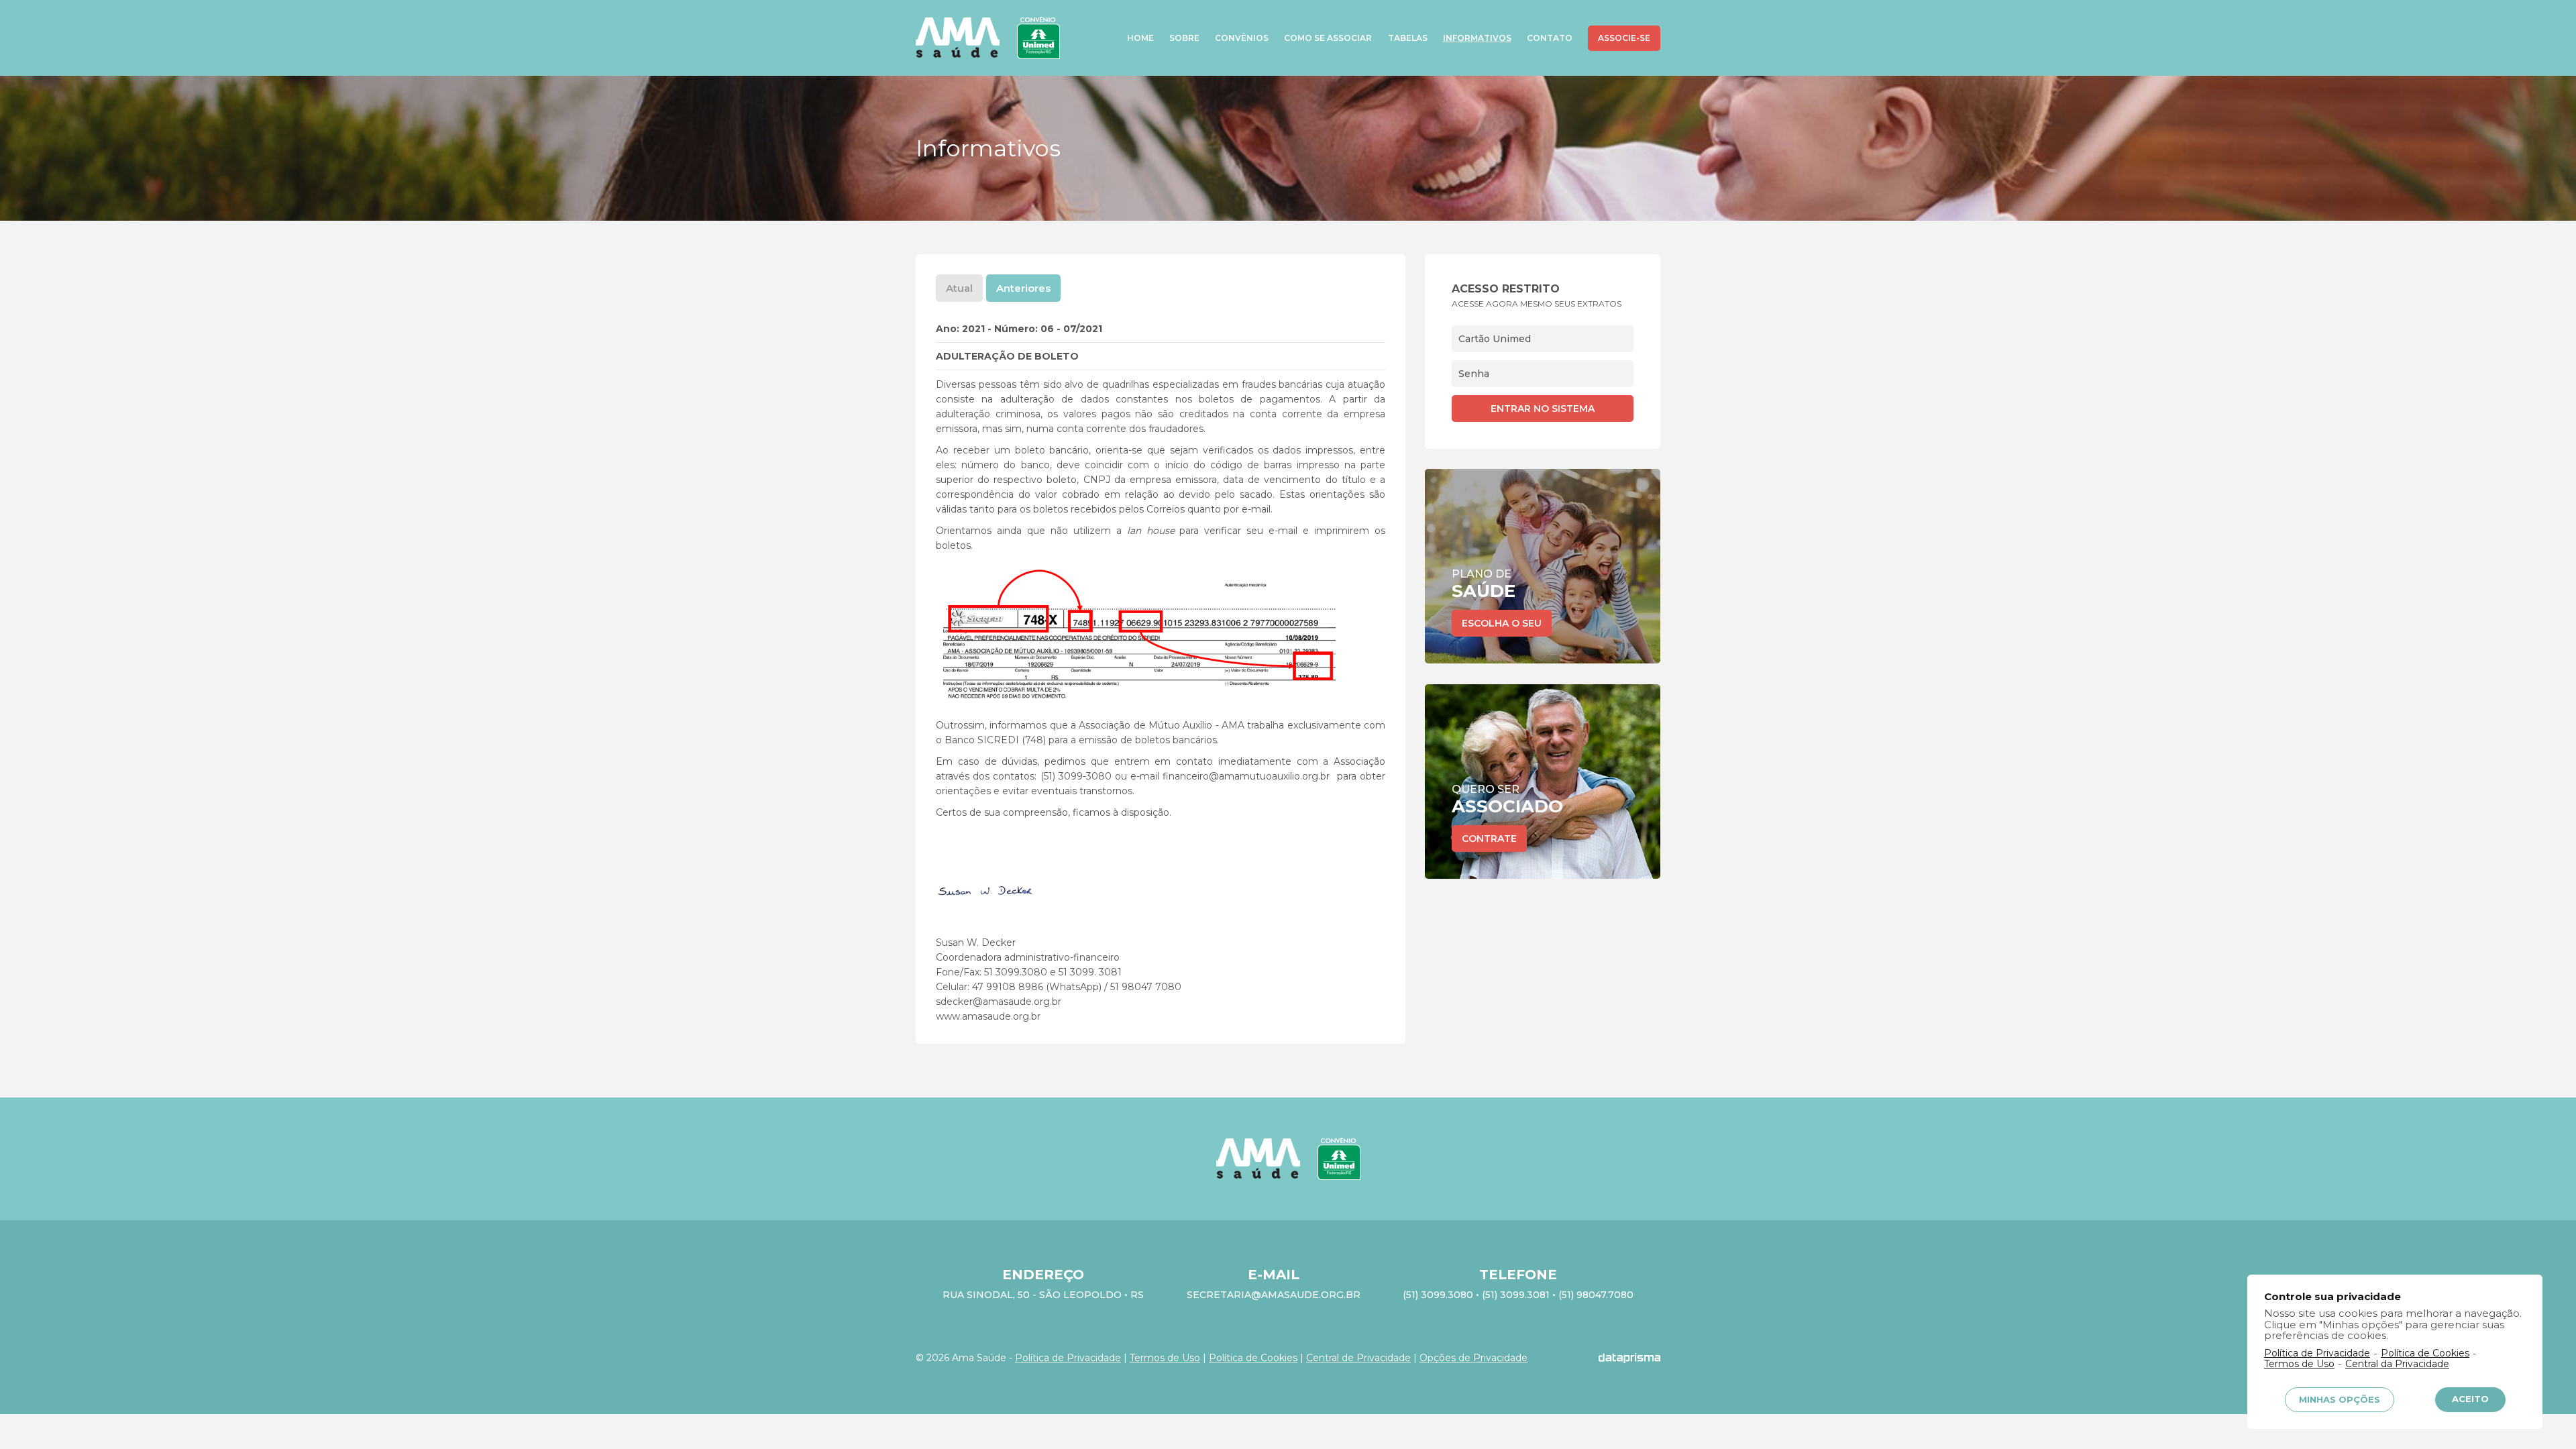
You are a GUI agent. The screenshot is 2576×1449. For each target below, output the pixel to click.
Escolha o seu (1502, 623)
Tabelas (1408, 38)
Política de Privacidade (1068, 1358)
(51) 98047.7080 (1596, 1295)
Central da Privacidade (2397, 1364)
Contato (1550, 38)
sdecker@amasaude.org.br (999, 1002)
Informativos (1477, 38)
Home (1140, 38)
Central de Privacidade (1358, 1358)
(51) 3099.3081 (1516, 1295)
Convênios (1242, 38)
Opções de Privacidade (1473, 1358)
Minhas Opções (2340, 1399)
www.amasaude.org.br (988, 1016)
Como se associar (1328, 38)
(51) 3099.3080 (1438, 1295)
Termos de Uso (1165, 1358)
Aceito (2470, 1399)
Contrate (1489, 839)
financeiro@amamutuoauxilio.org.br (1246, 776)
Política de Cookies (1253, 1358)
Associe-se (1624, 38)
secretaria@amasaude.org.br (1274, 1295)
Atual (959, 288)
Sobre (1184, 38)
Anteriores (1023, 288)
